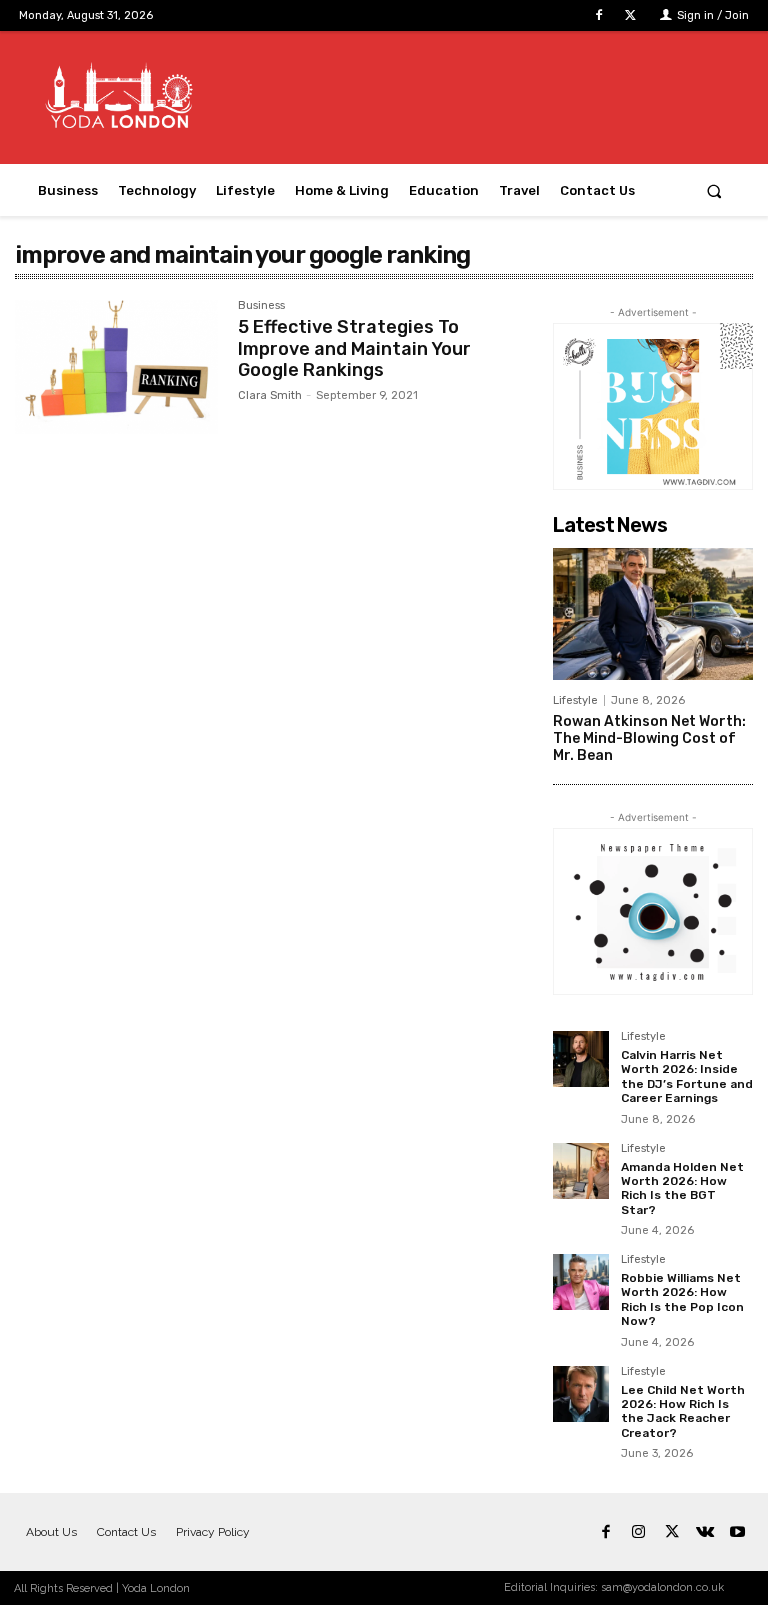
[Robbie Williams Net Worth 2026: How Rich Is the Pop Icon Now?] (581, 1282)
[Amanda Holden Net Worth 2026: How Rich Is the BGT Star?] (581, 1171)
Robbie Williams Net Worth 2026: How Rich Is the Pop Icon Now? (682, 1299)
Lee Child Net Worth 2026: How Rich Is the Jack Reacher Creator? (683, 1411)
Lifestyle (575, 700)
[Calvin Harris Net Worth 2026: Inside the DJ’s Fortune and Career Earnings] (581, 1059)
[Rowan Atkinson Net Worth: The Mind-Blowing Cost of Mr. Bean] (653, 614)
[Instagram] (638, 1532)
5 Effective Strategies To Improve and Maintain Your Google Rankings (354, 348)
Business (261, 306)
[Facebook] (599, 15)
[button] (714, 190)
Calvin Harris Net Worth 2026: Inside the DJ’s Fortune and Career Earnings (687, 1076)
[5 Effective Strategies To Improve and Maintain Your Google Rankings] (116, 367)
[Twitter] (630, 15)
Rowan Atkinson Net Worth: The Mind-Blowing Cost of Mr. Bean (649, 738)
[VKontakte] (704, 1532)
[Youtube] (737, 1532)
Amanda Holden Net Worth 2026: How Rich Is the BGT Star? (682, 1188)
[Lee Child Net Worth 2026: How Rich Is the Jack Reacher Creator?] (581, 1394)
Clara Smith (270, 395)
